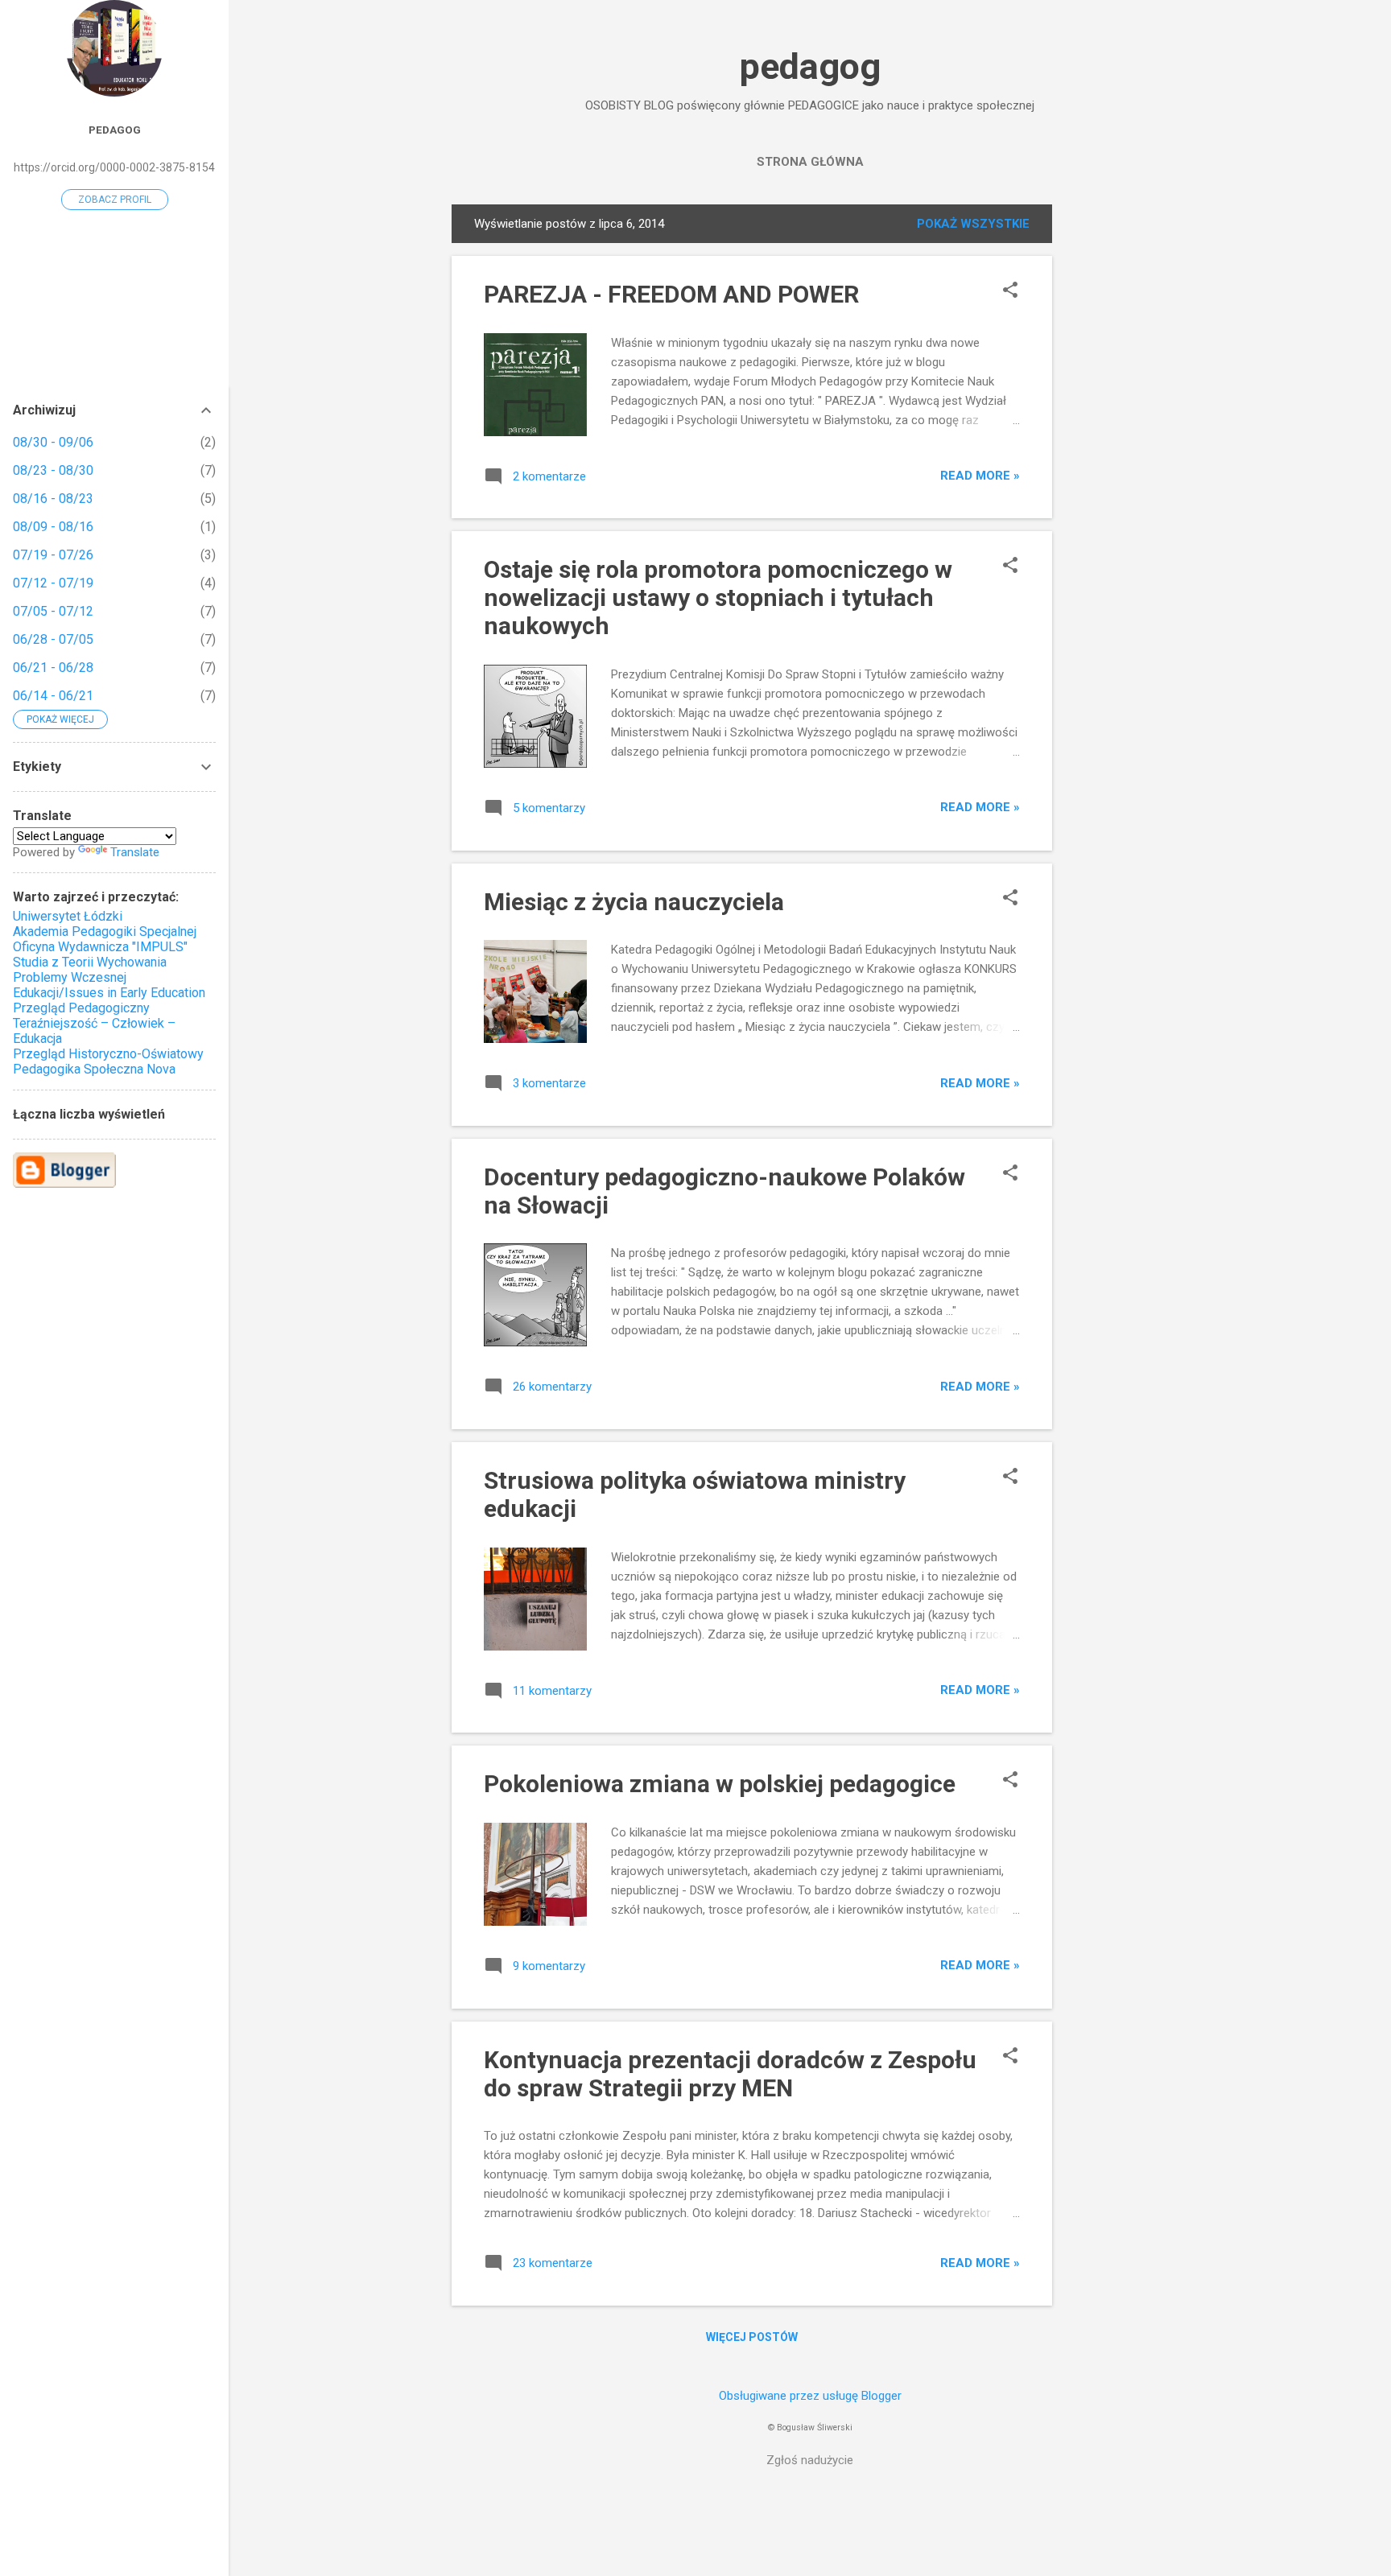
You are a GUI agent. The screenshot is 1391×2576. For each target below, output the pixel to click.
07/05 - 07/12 (53, 611)
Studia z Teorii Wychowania (90, 962)
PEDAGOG (115, 130)
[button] (1010, 291)
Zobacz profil (115, 200)
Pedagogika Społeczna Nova (94, 1069)
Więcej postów (752, 2337)
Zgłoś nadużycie (810, 2460)
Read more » (980, 476)
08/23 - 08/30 (53, 470)
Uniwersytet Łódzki (68, 916)
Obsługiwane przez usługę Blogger (810, 2396)
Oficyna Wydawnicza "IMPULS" (100, 947)
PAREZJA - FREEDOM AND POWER (671, 294)
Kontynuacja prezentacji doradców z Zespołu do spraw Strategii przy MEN (730, 2074)
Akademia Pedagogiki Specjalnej (105, 931)
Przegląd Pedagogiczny (81, 1008)
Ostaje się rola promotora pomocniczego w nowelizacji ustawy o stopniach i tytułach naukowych (718, 598)
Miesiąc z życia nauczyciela (634, 902)
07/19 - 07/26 (53, 555)
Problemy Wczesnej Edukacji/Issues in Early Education (109, 985)
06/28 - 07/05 (53, 639)
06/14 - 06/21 (53, 696)
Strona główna (810, 162)
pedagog (810, 66)
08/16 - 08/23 (53, 499)
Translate (135, 852)
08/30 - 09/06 (53, 442)
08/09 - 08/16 (53, 527)
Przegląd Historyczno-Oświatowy (108, 1054)
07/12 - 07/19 (53, 583)
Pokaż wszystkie (973, 224)
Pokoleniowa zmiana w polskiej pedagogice (720, 1784)
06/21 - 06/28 (53, 668)
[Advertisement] (1117, 446)
